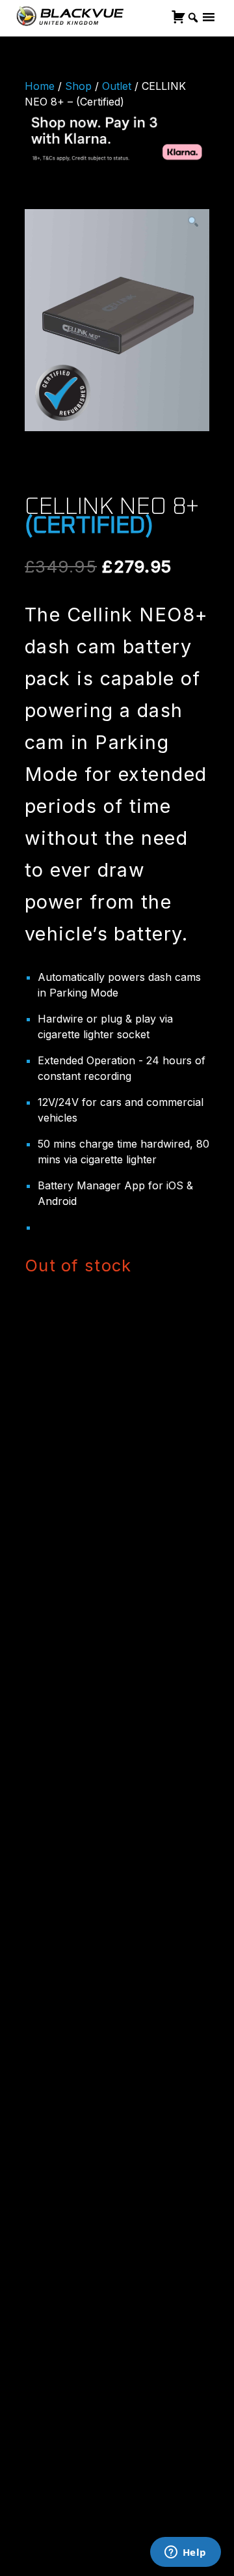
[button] (193, 222)
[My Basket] (178, 17)
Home (40, 86)
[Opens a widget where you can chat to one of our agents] (185, 2553)
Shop (78, 86)
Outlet (117, 86)
